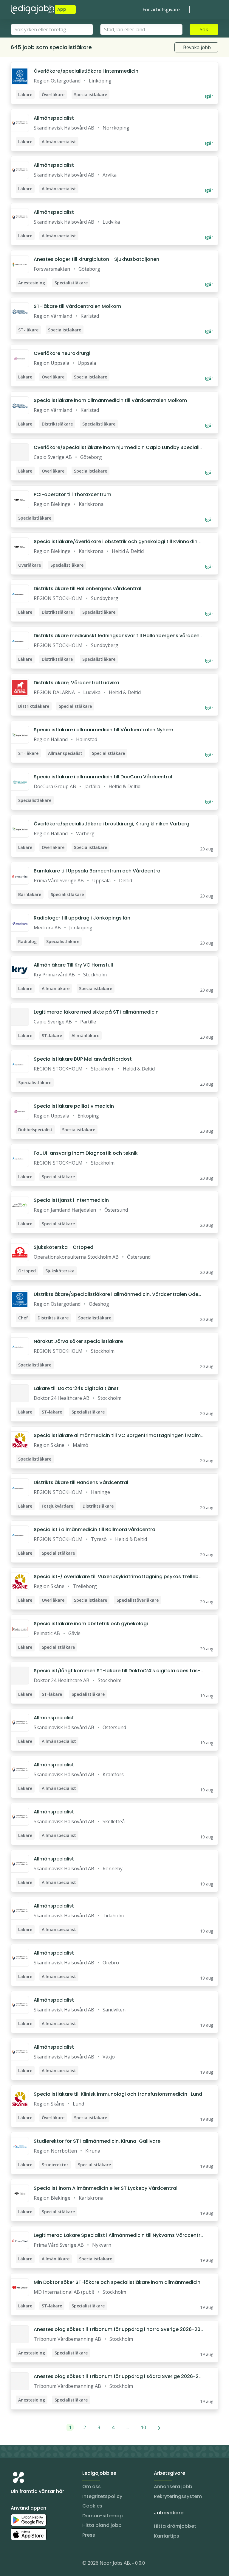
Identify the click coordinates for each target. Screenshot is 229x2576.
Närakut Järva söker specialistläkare (78, 1341)
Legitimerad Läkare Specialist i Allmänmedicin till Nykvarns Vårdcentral (119, 2235)
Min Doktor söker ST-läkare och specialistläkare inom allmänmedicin (117, 2282)
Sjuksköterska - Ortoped (64, 1247)
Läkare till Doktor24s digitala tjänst (76, 1388)
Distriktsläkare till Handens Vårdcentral (81, 1482)
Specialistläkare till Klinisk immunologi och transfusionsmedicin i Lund (118, 2094)
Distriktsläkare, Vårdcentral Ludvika (76, 683)
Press (89, 2535)
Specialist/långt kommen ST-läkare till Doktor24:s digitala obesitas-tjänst (119, 1671)
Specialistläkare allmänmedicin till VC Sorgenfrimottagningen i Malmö (117, 1436)
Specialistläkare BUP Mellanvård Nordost (83, 1059)
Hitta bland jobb (102, 2525)
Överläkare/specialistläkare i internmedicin (86, 71)
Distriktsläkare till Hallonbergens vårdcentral (88, 589)
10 (143, 2427)
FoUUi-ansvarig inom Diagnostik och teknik (86, 1153)
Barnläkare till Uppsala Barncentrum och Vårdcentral (98, 871)
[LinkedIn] (27, 2564)
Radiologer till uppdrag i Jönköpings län (82, 918)
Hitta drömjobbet (175, 2526)
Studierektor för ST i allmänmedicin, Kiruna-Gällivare (97, 2141)
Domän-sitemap (103, 2516)
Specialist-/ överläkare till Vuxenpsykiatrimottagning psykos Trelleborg (119, 1577)
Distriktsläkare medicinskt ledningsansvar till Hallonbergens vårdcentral (119, 636)
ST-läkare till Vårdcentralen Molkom (77, 306)
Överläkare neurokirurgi (62, 353)
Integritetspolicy (102, 2496)
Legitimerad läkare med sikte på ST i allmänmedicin (96, 1012)
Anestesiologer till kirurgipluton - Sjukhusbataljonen (96, 259)
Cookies (92, 2506)
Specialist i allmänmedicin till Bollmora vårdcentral (95, 1529)
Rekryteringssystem (178, 2496)
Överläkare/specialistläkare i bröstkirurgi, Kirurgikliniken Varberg (112, 824)
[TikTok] (51, 2564)
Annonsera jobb (173, 2487)
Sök (204, 29)
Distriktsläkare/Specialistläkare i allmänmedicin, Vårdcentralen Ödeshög (117, 1294)
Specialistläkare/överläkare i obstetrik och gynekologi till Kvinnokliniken (117, 542)
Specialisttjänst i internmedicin (71, 1200)
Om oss (92, 2487)
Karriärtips (167, 2536)
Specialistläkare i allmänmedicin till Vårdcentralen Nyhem (103, 730)
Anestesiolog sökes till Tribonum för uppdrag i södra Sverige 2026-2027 (118, 2376)
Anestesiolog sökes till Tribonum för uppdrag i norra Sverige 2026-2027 (119, 2329)
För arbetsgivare (161, 10)
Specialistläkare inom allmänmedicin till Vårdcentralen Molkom (110, 400)
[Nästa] (159, 2427)
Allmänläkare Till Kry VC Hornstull (73, 965)
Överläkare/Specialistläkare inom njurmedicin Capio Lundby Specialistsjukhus (118, 448)
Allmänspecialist (54, 118)
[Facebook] (39, 2564)
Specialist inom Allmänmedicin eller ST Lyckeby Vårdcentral (106, 2188)
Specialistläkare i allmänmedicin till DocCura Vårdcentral (103, 777)
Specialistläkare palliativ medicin (74, 1106)
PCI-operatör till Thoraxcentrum (72, 494)
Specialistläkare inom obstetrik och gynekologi (91, 1624)
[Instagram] (16, 2564)
